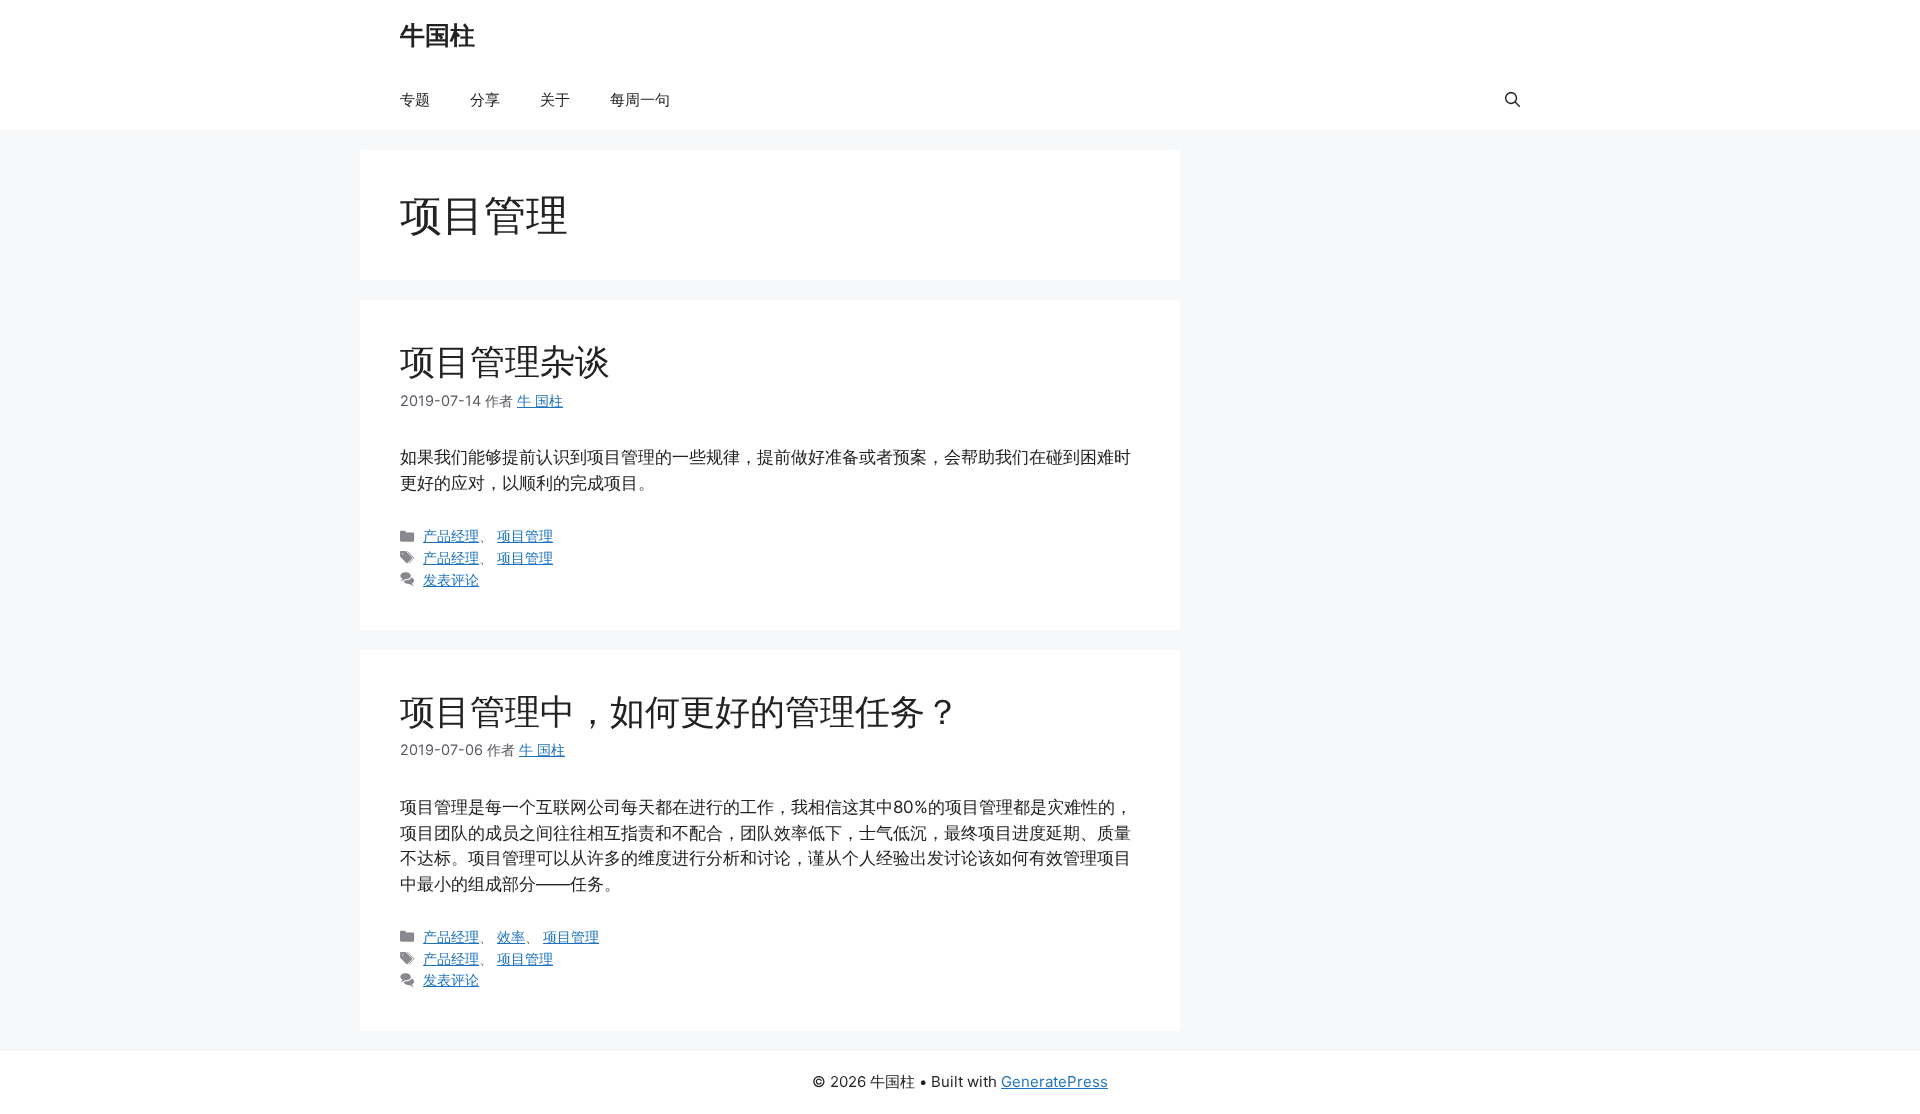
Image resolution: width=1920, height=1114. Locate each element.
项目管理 (525, 535)
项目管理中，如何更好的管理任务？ (680, 711)
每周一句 (640, 99)
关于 (555, 99)
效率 (511, 936)
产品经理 (451, 535)
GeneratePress (1054, 1081)
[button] (1512, 100)
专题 (415, 99)
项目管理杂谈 (505, 361)
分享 (485, 99)
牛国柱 (437, 35)
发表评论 (451, 579)
